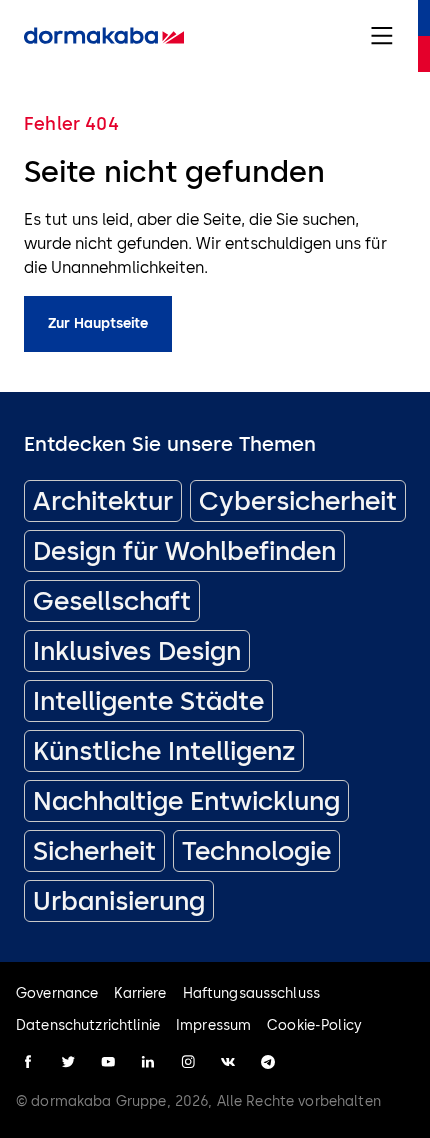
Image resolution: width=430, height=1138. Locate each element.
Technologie (256, 851)
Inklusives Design (137, 651)
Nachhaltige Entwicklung (186, 801)
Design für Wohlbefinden (184, 551)
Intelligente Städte (148, 701)
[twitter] (68, 1062)
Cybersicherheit (298, 501)
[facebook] (28, 1062)
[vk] (228, 1062)
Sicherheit (94, 851)
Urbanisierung (119, 901)
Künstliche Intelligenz (164, 751)
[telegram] (268, 1062)
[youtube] (108, 1062)
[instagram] (188, 1062)
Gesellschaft (112, 601)
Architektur (103, 501)
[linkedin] (148, 1062)
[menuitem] (104, 36)
